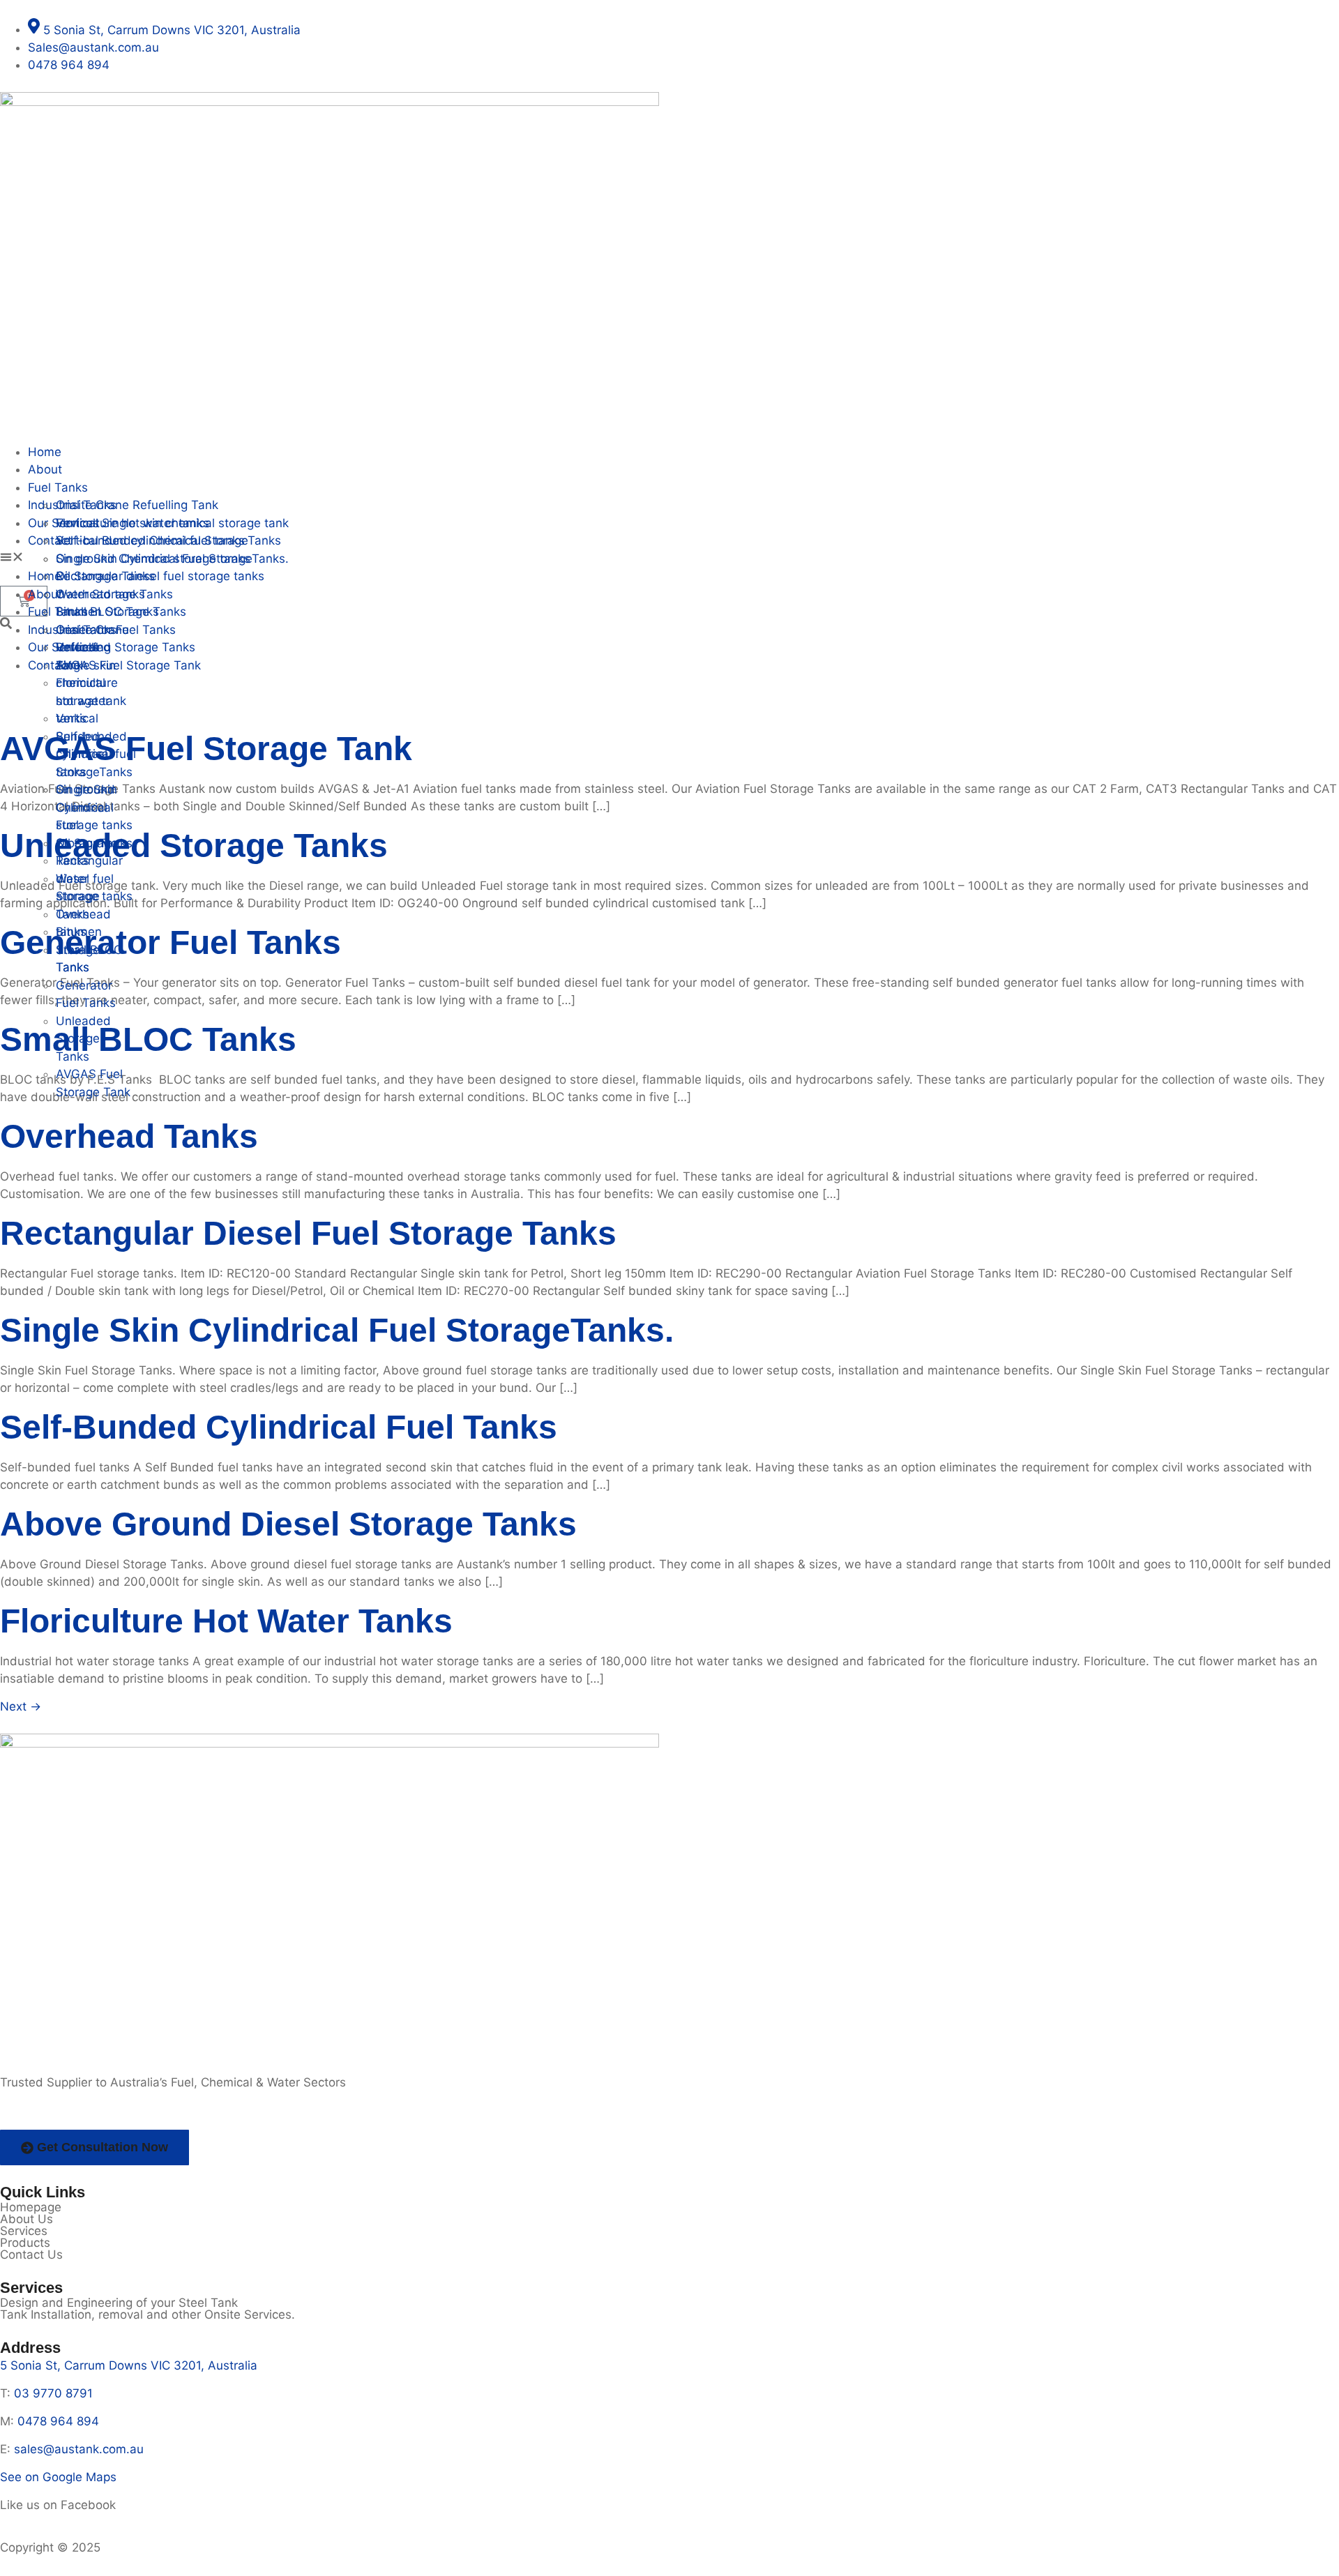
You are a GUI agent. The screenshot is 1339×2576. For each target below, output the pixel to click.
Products (25, 2243)
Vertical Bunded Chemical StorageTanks (168, 540)
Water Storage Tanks (78, 896)
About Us (27, 2219)
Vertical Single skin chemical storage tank (172, 523)
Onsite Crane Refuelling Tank (137, 505)
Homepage (31, 2207)
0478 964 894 (58, 2421)
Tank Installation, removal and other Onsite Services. (147, 2314)
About (45, 469)
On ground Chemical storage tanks (153, 559)
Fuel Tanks (58, 487)
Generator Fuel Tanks (171, 942)
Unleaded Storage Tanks (83, 1039)
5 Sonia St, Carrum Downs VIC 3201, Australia (129, 2365)
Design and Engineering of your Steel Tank (119, 2303)
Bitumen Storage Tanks (121, 612)
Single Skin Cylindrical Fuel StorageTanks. (337, 1330)
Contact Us (31, 2255)
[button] (669, 559)
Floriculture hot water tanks (226, 1621)
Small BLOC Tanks (148, 1039)
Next (21, 1706)
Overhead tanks (129, 1136)
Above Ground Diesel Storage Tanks (288, 1524)
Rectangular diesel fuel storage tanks (308, 1233)
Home (45, 452)
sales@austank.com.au (79, 2449)
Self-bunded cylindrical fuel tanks (279, 1427)
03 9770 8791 (53, 2393)
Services (24, 2231)
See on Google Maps (58, 2477)
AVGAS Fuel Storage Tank (206, 749)
